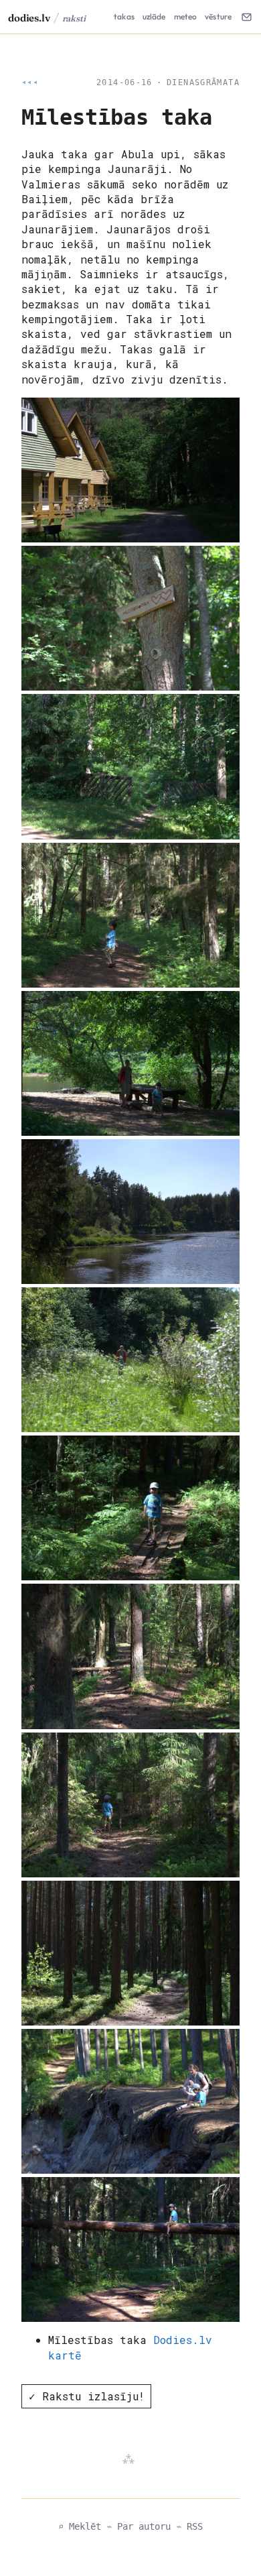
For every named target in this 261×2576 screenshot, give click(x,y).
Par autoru (144, 2526)
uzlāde (154, 16)
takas (124, 16)
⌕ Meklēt (80, 2526)
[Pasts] (246, 17)
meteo (186, 16)
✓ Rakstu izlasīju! (87, 2396)
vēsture (218, 16)
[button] (130, 470)
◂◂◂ (30, 82)
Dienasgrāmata (203, 82)
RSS (195, 2526)
